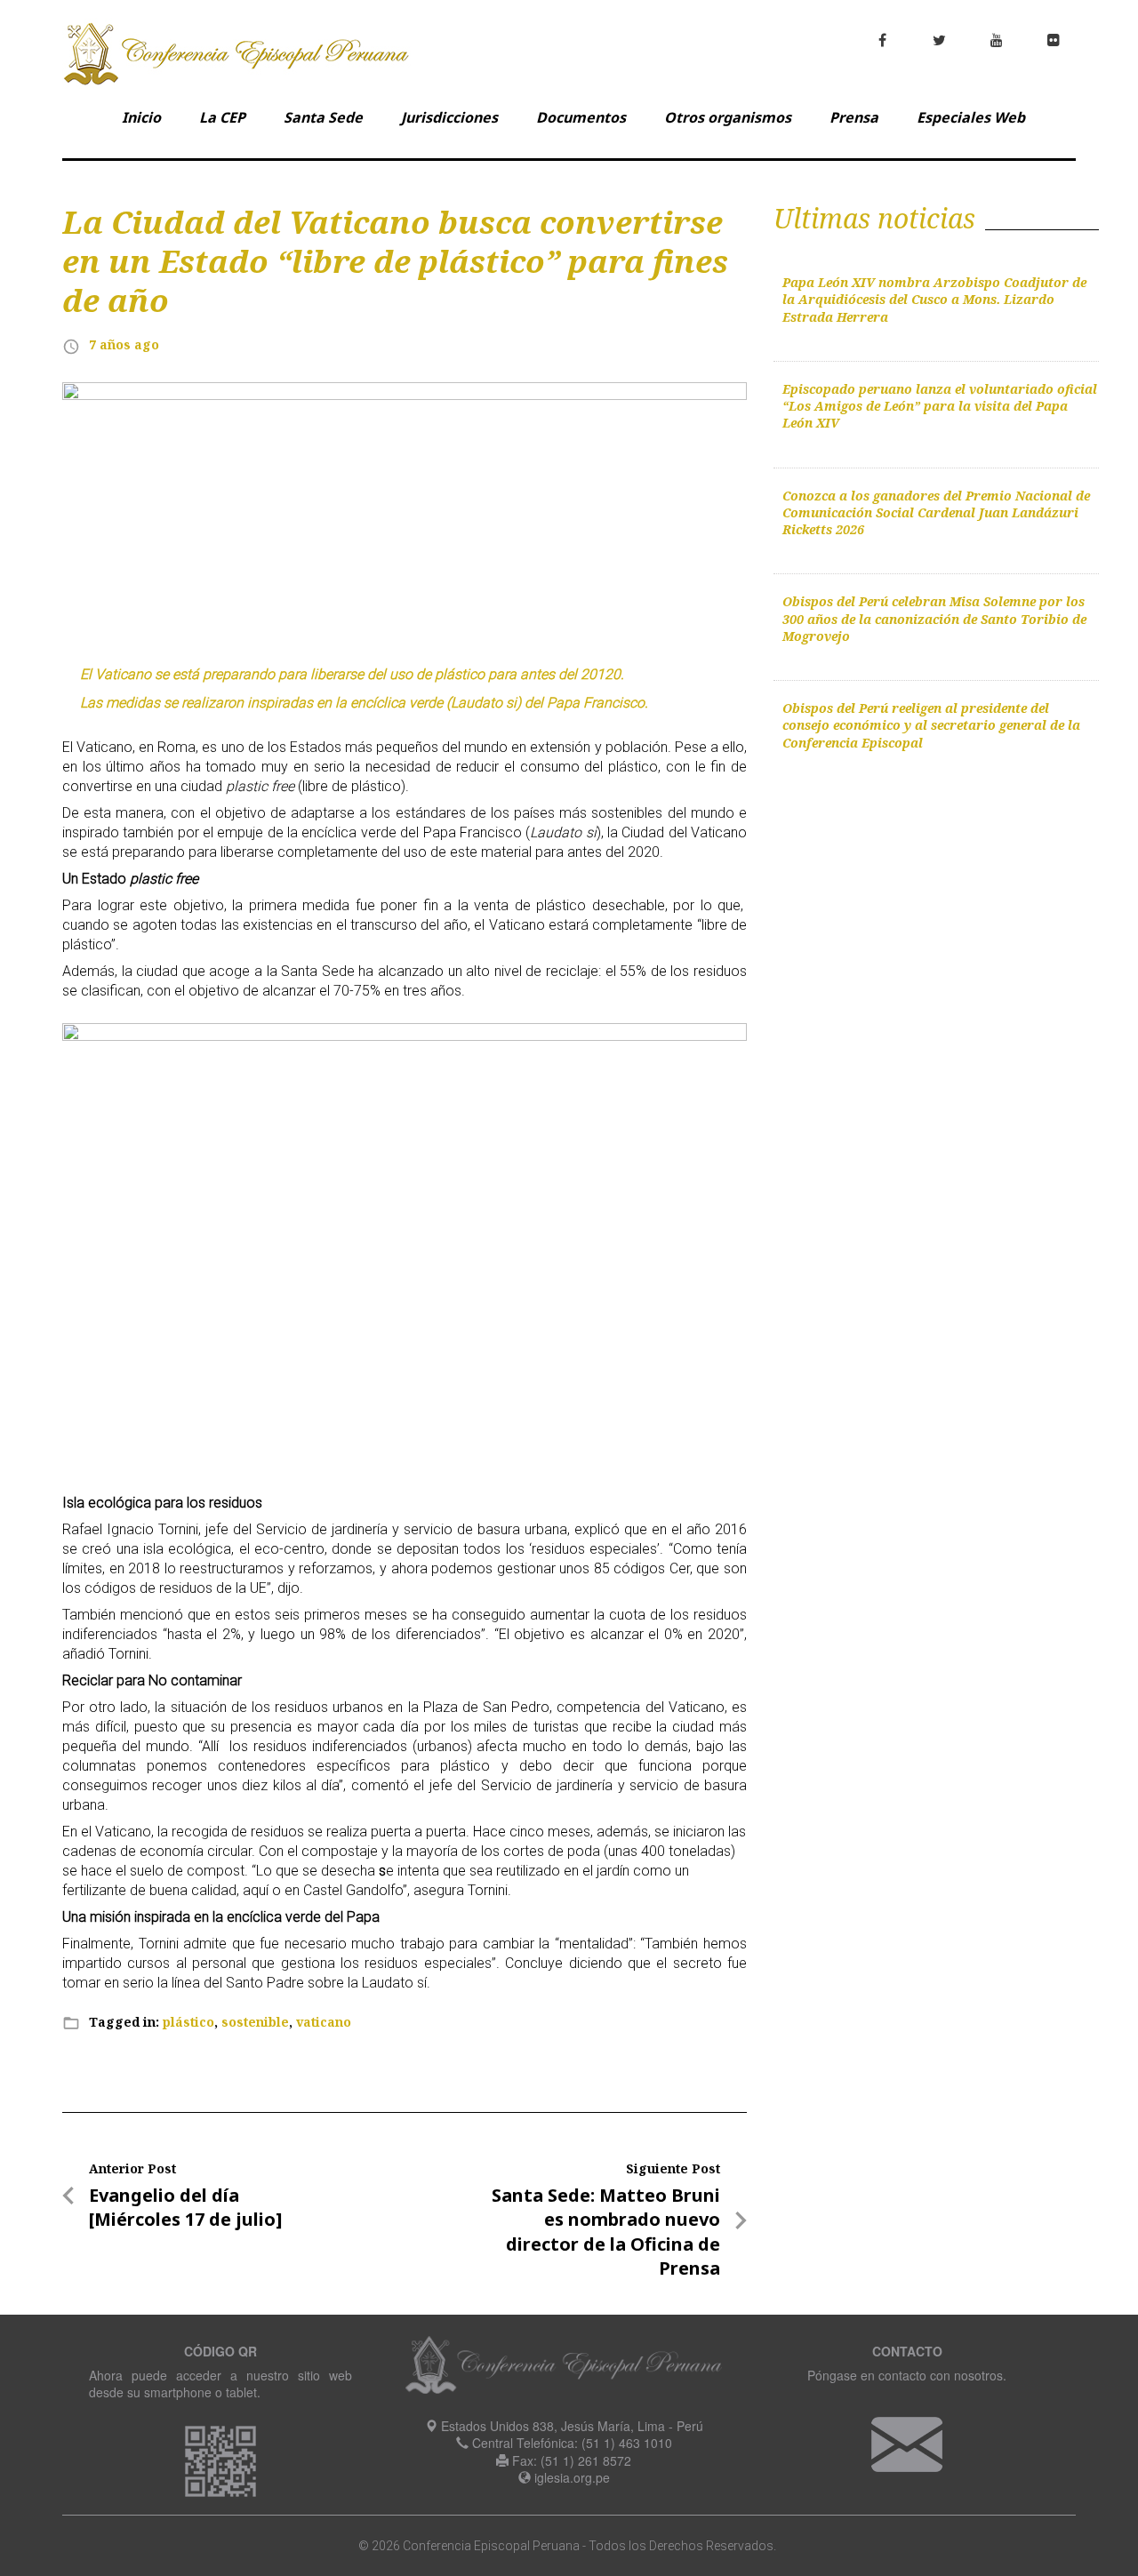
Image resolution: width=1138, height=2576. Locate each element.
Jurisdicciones (449, 117)
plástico (188, 2022)
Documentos (581, 117)
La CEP (222, 117)
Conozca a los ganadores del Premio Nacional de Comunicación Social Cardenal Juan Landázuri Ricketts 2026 (936, 513)
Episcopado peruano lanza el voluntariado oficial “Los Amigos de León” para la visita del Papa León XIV (940, 406)
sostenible (255, 2022)
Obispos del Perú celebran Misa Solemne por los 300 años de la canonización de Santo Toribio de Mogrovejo (934, 619)
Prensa (854, 117)
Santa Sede (323, 117)
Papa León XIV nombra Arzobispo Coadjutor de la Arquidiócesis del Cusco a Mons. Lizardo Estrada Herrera (934, 300)
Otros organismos (728, 117)
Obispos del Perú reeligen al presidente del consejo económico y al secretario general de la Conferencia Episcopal (931, 725)
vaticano (324, 2022)
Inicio (141, 117)
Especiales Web (971, 117)
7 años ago (124, 344)
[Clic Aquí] (907, 2442)
